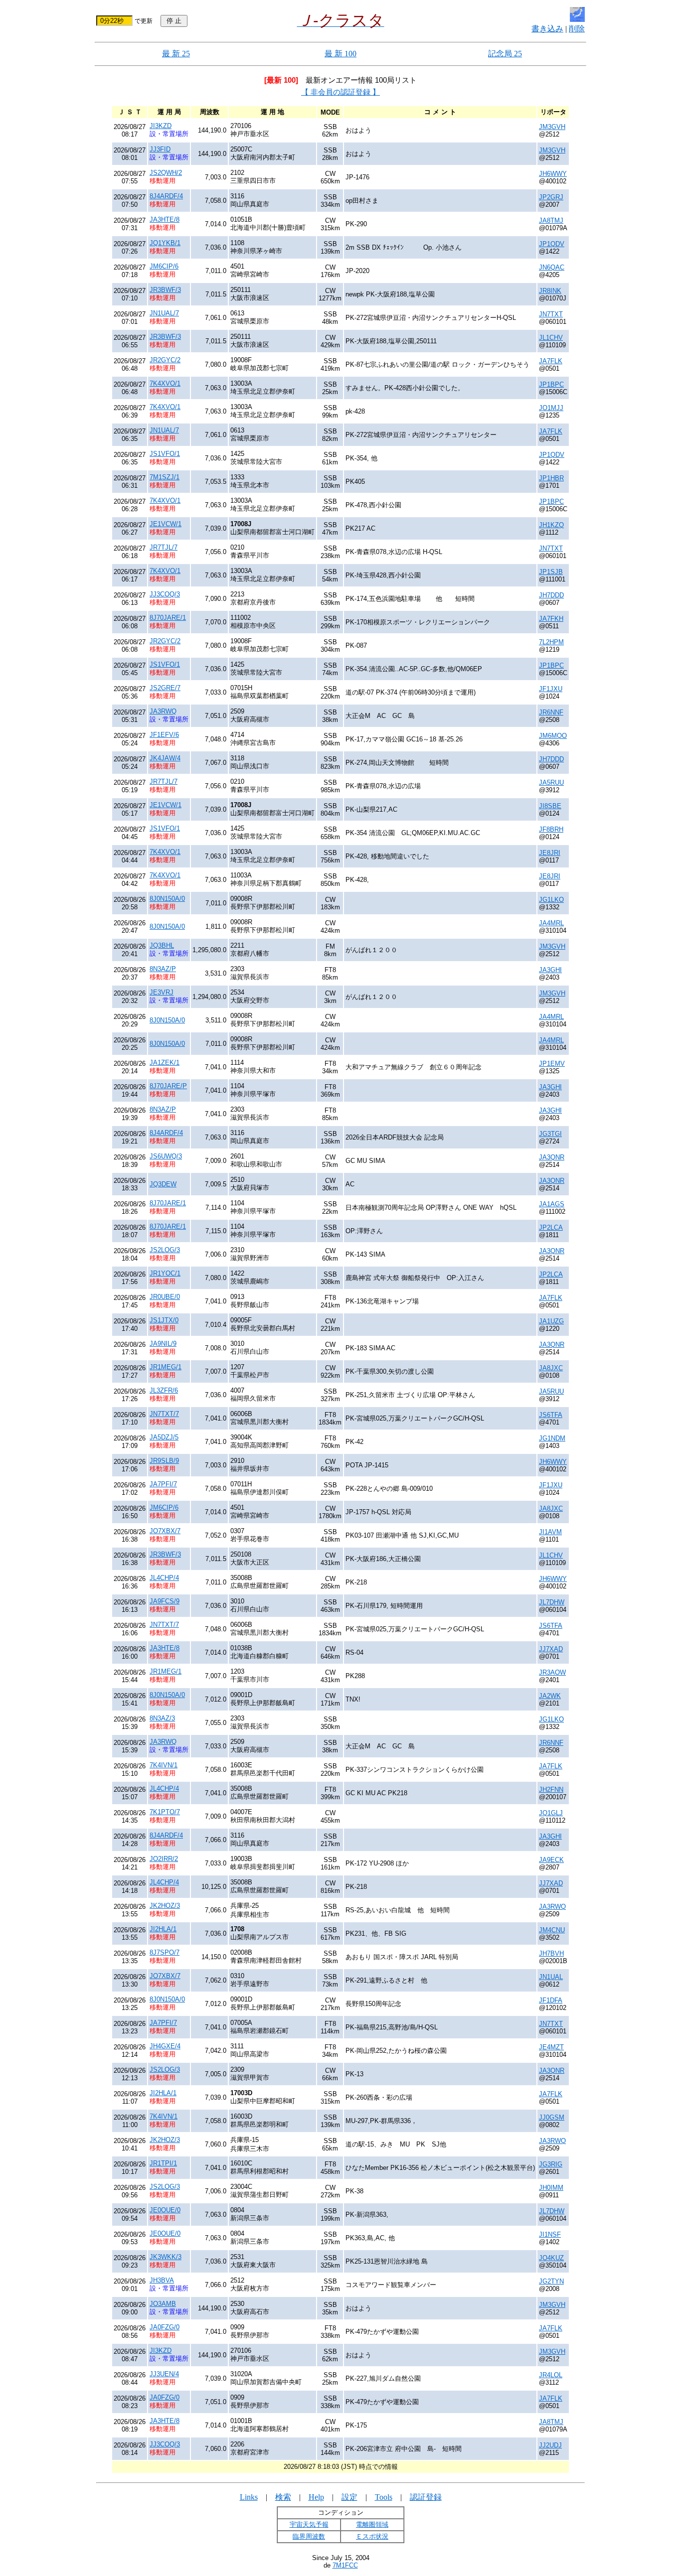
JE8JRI (550, 853)
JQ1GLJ (551, 1813)
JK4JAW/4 (165, 758)
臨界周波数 (309, 2536)
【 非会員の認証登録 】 (340, 92)
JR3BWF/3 (165, 290)
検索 (283, 2497)
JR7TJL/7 (164, 547)
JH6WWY (553, 174)
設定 (349, 2497)
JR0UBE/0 (165, 1297)
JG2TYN (551, 2281)
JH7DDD (551, 595)
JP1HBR (551, 478)
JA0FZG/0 (165, 2327)
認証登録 (426, 2497)
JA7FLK (551, 361)
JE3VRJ (162, 992)
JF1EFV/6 (164, 735)
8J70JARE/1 (168, 618)
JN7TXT (551, 314)
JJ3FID (160, 149)
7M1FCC (345, 2565)
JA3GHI (550, 970)
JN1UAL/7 (164, 313)
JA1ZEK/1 (165, 1063)
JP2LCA (551, 1227)
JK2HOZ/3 (165, 1906)
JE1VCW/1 (166, 524)
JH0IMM (551, 2188)
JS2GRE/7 (165, 688)
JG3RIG (551, 2164)
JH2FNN (551, 1789)
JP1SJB (551, 572)
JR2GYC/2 (165, 360)
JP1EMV (552, 1064)
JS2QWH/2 (166, 173)
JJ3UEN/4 (164, 2374)
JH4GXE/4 (165, 2046)
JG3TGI (550, 1134)
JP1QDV (552, 244)
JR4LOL (551, 2375)
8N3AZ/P (163, 969)
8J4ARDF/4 (166, 196)
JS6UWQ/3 (166, 1156)
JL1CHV (551, 338)
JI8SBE (550, 806)
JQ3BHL (162, 945)
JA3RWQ (163, 711)
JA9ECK (551, 1860)
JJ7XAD (551, 1649)
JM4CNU (552, 1930)
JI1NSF (550, 2234)
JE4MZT (551, 2047)
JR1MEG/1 (166, 1367)
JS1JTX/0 (164, 1320)
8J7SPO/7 (165, 1952)
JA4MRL (551, 923)
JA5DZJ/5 (164, 1437)
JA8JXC (551, 1368)
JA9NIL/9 (163, 1344)
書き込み (547, 29)
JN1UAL (551, 1977)
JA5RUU (551, 783)
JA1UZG (551, 1321)
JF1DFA (551, 2000)
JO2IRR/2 (164, 1859)
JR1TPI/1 (163, 2163)
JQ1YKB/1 (165, 243)
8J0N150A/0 (167, 899)
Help (316, 2497)
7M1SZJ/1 (165, 477)
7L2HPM (551, 642)
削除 (577, 29)
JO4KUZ (551, 2258)
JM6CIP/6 (164, 266)
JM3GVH (552, 127)
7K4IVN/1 (164, 1765)
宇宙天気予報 (309, 2524)
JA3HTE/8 (165, 219)
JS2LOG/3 (165, 1250)
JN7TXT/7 (164, 1414)
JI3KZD (161, 126)
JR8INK (550, 291)
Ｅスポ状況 (372, 2536)
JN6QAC (552, 267)
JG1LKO (551, 900)
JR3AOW (552, 1672)
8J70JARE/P (168, 1086)
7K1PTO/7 (165, 1812)
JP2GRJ (551, 197)
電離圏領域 (372, 2524)
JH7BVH (551, 1953)
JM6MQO (553, 736)
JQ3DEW (163, 1184)
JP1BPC (551, 384)
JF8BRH (551, 829)
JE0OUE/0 (165, 2210)
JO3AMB (163, 2304)
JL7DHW (552, 1602)
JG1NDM (552, 1438)
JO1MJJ (551, 408)
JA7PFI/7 (163, 1484)
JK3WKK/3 (166, 2257)
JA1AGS (552, 1204)
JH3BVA (162, 2280)
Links (249, 2497)
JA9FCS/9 (165, 1601)
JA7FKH (551, 619)
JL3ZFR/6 (164, 1390)
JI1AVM (550, 1532)
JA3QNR (552, 1157)
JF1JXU (551, 689)
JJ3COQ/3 (165, 594)
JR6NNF (551, 712)
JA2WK (550, 1696)
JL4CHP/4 (164, 1578)
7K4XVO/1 (165, 383)
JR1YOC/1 (165, 1273)
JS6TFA (551, 1415)
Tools (384, 2497)
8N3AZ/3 (162, 1718)
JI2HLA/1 (163, 1929)
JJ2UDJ (550, 2445)
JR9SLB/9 (164, 1461)
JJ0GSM (552, 2117)
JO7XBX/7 (165, 1531)
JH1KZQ (551, 525)
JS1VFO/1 (165, 454)
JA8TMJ (551, 220)
